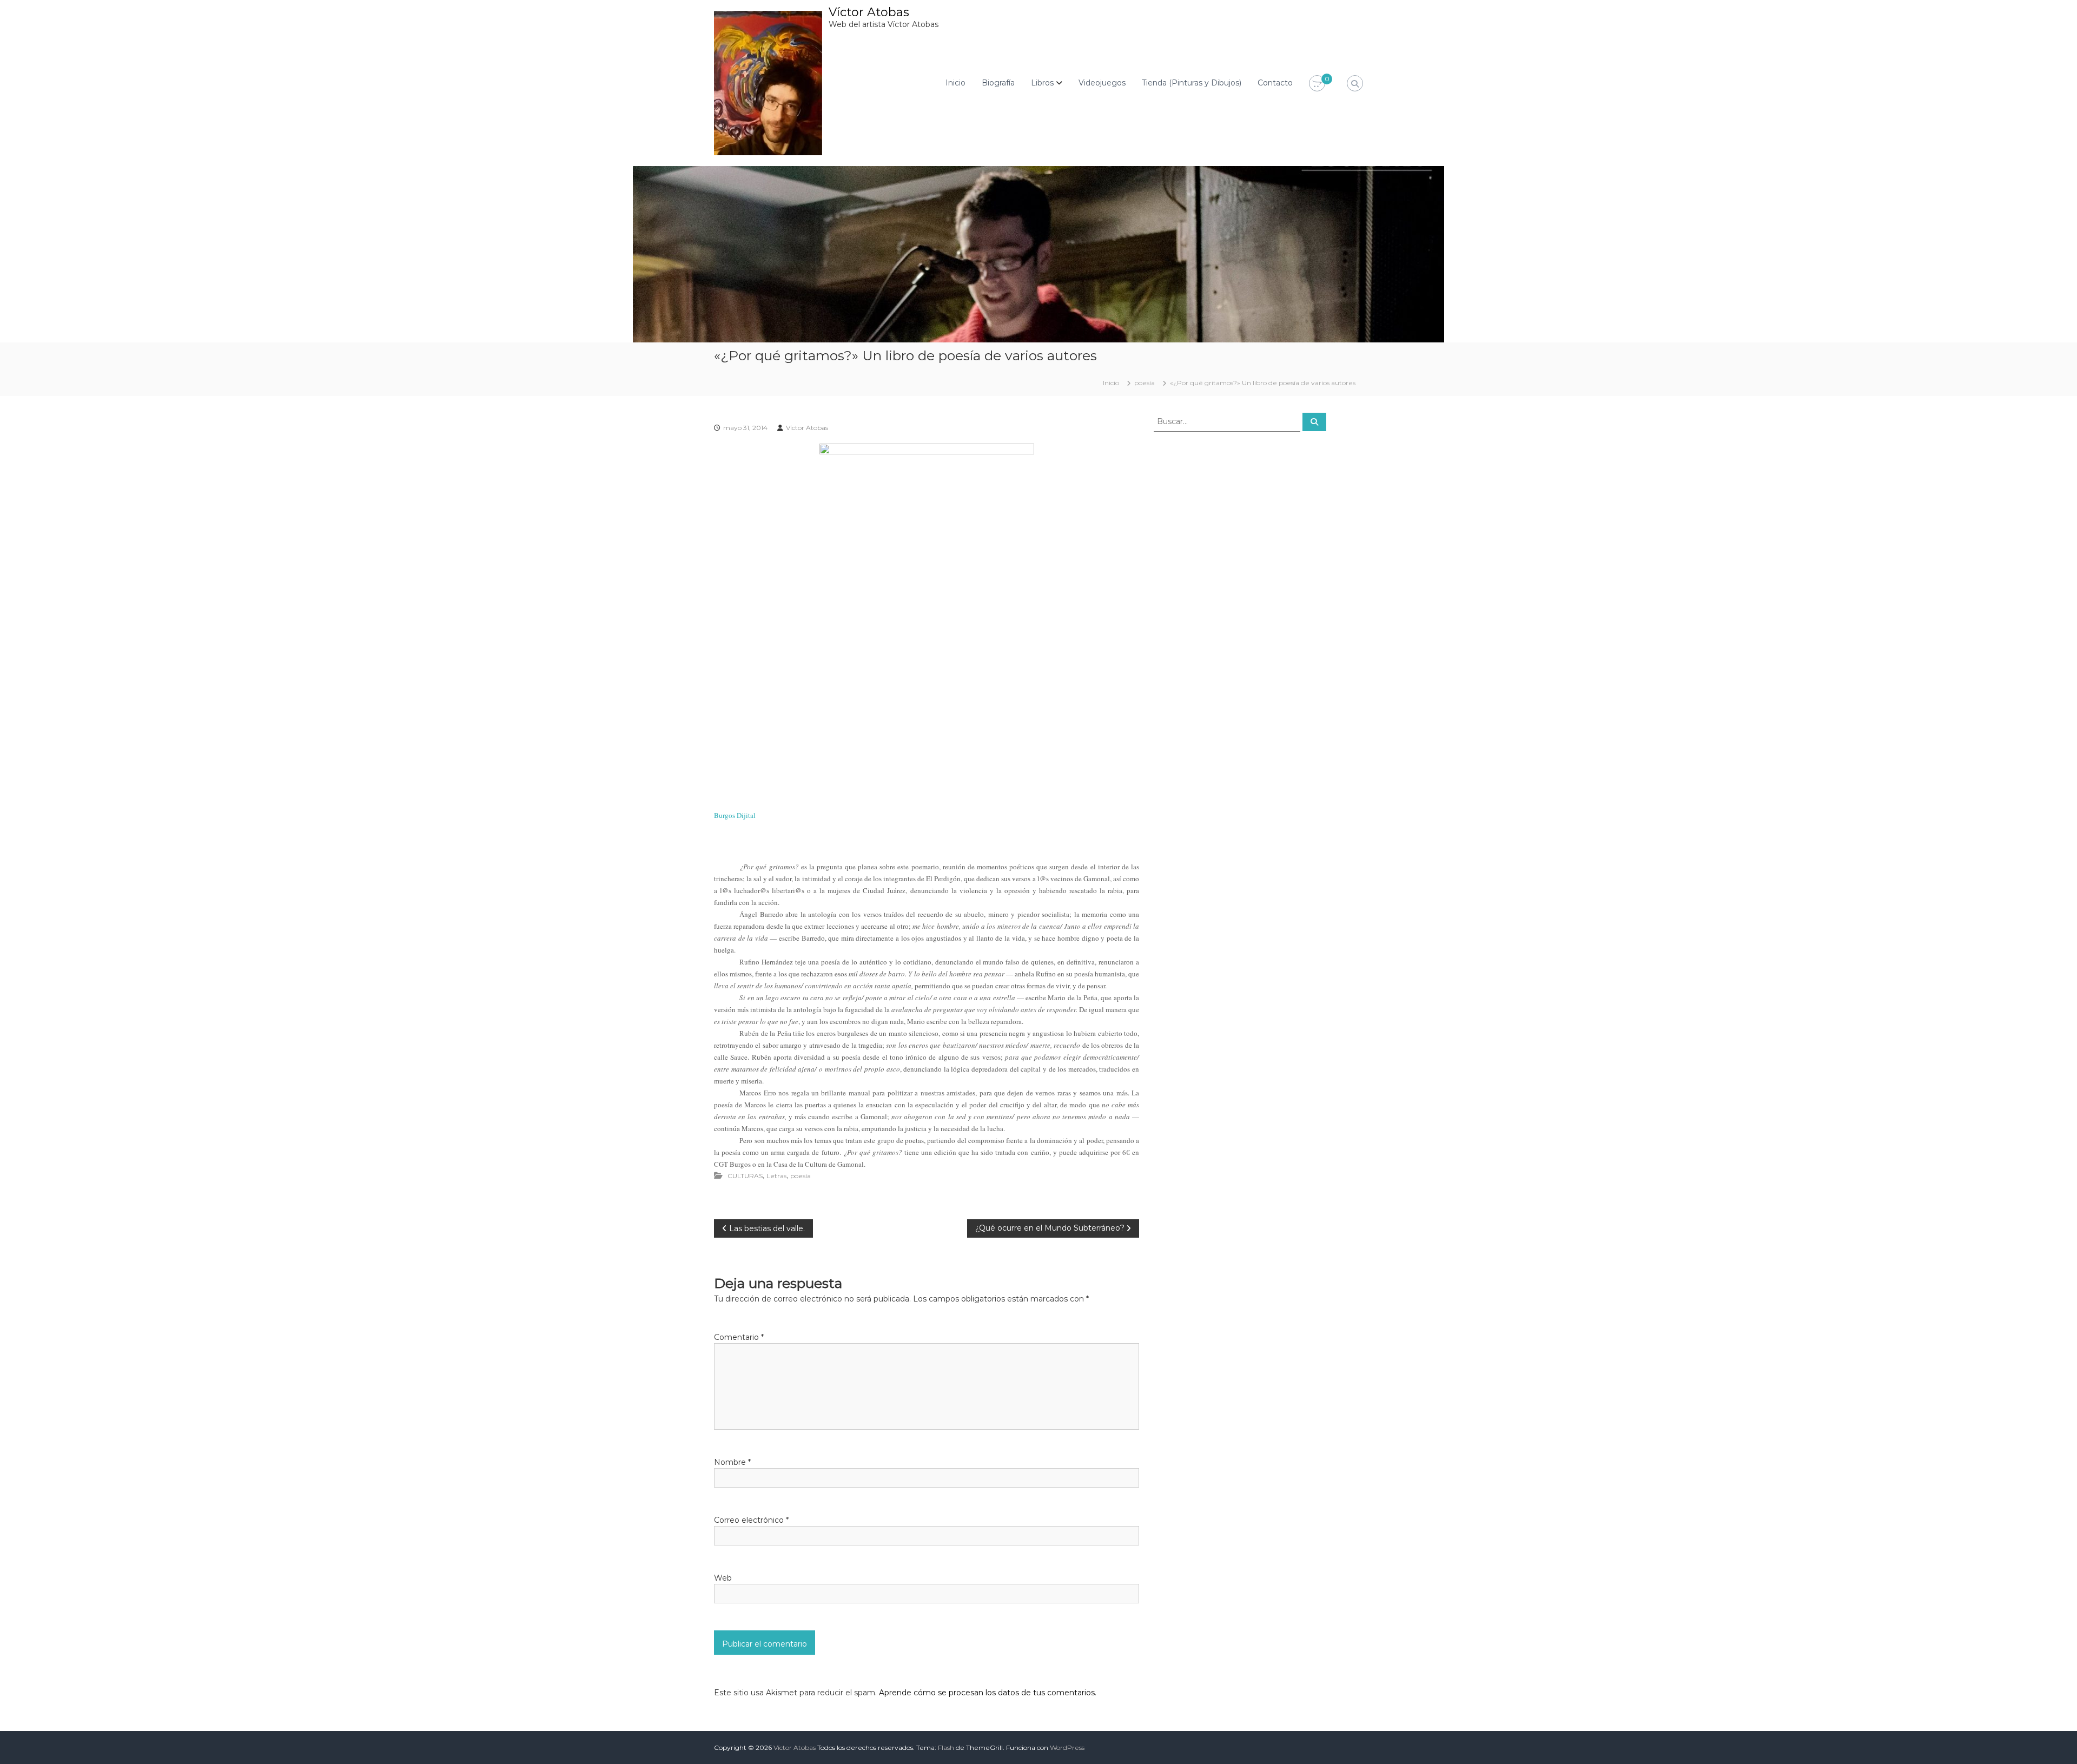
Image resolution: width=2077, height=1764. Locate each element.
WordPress (1067, 1748)
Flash (946, 1748)
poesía (1145, 383)
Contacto (1275, 83)
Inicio (955, 83)
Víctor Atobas (869, 12)
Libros (1042, 83)
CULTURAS (745, 1176)
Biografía (998, 83)
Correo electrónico (751, 1520)
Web (723, 1578)
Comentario (739, 1337)
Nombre (732, 1462)
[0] (1317, 84)
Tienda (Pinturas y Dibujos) (1192, 83)
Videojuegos (1102, 83)
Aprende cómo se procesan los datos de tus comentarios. (988, 1693)
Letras (776, 1176)
